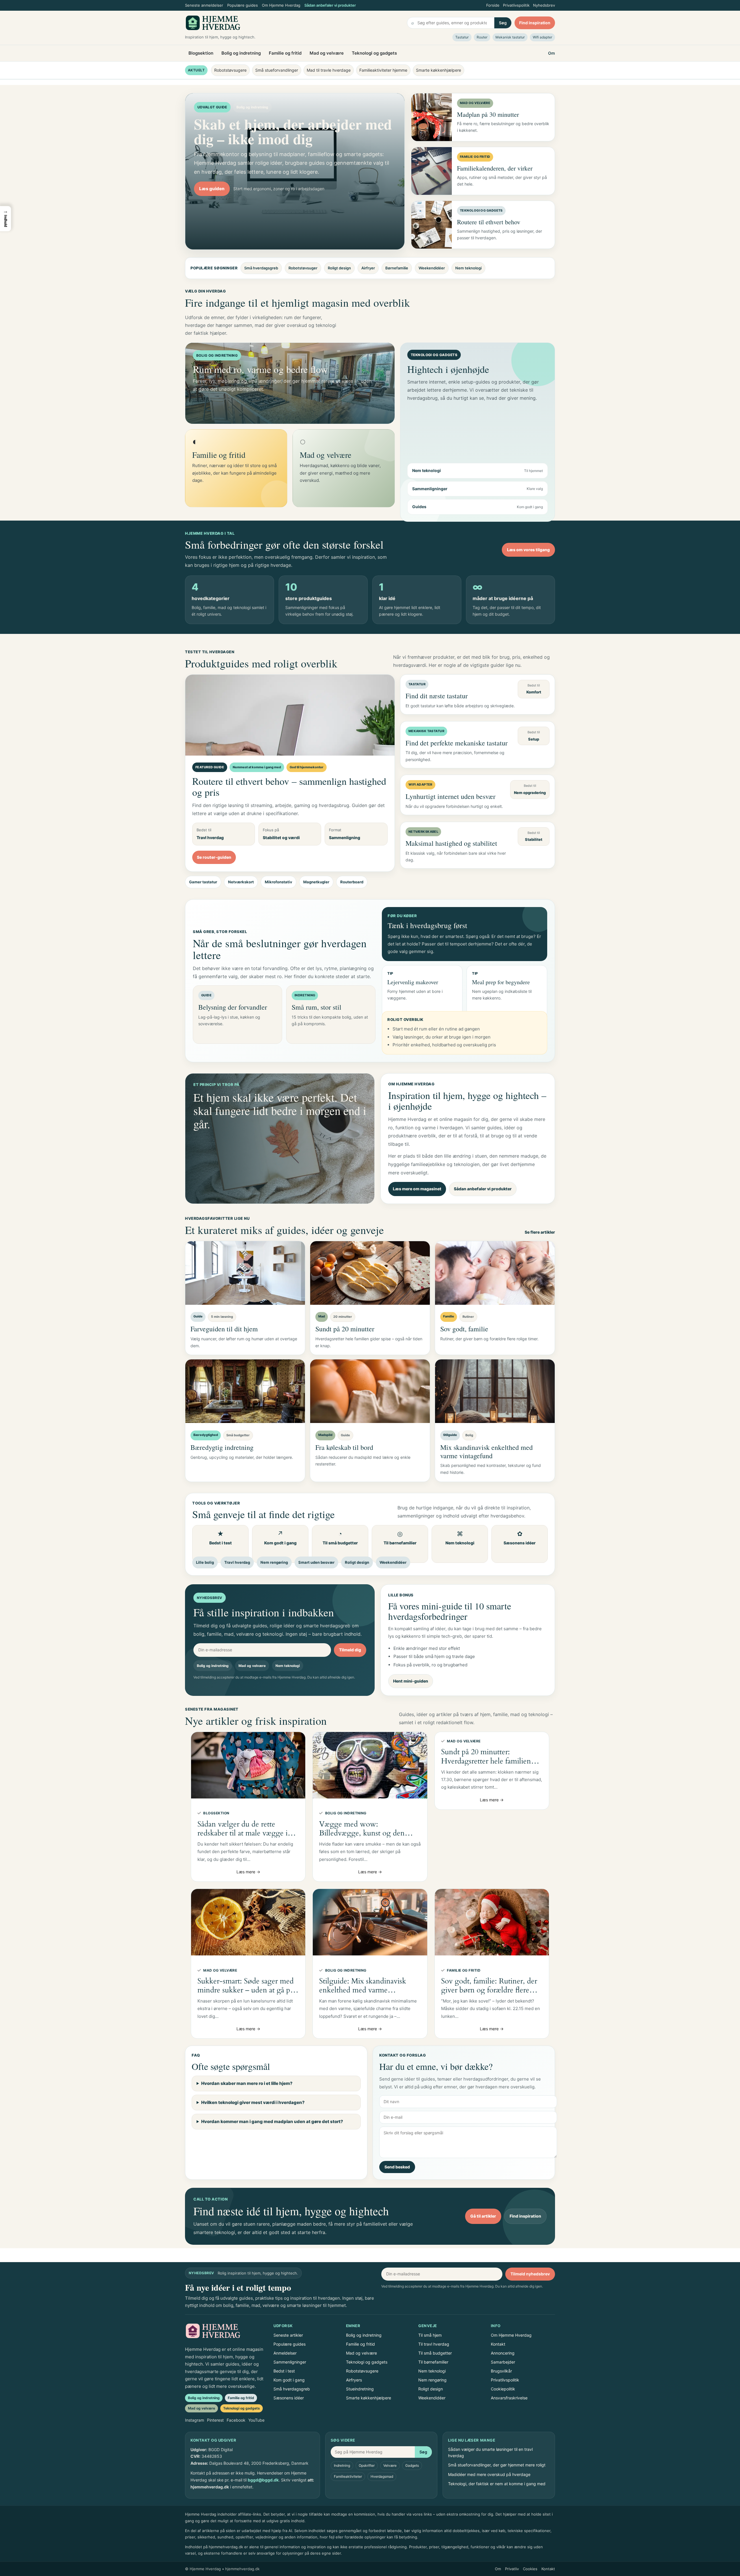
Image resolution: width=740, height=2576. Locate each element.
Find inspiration (535, 23)
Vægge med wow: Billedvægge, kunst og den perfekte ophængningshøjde (364, 1829)
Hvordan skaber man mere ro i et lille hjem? (247, 2083)
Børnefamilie (397, 268)
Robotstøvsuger (303, 268)
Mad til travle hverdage (329, 70)
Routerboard (352, 882)
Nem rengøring (274, 1562)
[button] (5, 219)
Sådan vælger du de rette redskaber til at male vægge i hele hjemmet (243, 1829)
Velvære (390, 2465)
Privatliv (512, 2569)
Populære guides (243, 5)
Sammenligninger (290, 2362)
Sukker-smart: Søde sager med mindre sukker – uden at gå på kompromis (246, 1985)
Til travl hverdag (434, 2344)
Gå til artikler (483, 2216)
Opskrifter (367, 2465)
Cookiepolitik (503, 2389)
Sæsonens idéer (289, 2398)
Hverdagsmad (382, 2476)
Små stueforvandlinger (277, 70)
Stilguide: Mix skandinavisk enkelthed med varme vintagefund (363, 1985)
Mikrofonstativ (279, 882)
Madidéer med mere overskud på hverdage (489, 2474)
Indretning (342, 2465)
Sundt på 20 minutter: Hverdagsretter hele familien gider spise (486, 1756)
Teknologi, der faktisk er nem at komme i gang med (497, 2484)
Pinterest (215, 2420)
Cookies (530, 2569)
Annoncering (503, 2353)
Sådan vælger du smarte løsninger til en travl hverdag (490, 2452)
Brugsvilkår (501, 2371)
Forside (493, 5)
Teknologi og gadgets (374, 53)
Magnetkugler (316, 882)
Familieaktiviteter (348, 2476)
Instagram (195, 2420)
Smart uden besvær (316, 1562)
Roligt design (339, 268)
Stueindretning (360, 2389)
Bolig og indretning (241, 53)
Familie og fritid (285, 53)
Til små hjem (430, 2335)
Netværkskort (241, 882)
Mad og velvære (327, 53)
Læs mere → (248, 1872)
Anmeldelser (285, 2353)
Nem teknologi (468, 268)
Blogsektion (201, 53)
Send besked (397, 2167)
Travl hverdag (237, 1562)
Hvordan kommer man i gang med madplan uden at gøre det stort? (272, 2121)
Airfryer (368, 268)
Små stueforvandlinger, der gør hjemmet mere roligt (497, 2465)
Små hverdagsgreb (261, 268)
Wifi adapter (542, 37)
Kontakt (498, 2344)
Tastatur (462, 37)
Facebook (236, 2420)
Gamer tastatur (203, 882)
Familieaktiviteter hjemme (383, 70)
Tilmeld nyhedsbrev (530, 2274)
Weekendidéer (432, 268)
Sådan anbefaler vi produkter (330, 5)
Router (482, 37)
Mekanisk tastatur (510, 37)
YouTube (256, 2420)
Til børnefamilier (433, 2362)
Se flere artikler (540, 1232)
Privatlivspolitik (516, 5)
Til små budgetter (435, 2353)
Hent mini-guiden (411, 1681)
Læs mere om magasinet (417, 1189)
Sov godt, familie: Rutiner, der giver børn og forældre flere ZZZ (489, 1985)
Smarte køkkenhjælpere (439, 70)
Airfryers (354, 2380)
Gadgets (412, 2465)
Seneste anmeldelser (204, 5)
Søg (503, 23)
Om (552, 53)
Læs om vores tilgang (528, 550)
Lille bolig (205, 1562)
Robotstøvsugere (230, 70)
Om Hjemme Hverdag (281, 5)
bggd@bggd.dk (263, 2480)
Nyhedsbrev (544, 5)
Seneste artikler (288, 2335)
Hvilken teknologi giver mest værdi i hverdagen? (253, 2102)
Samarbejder (503, 2362)
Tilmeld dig (350, 1650)
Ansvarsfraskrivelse (509, 2398)
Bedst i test (284, 2371)
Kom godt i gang (289, 2380)
